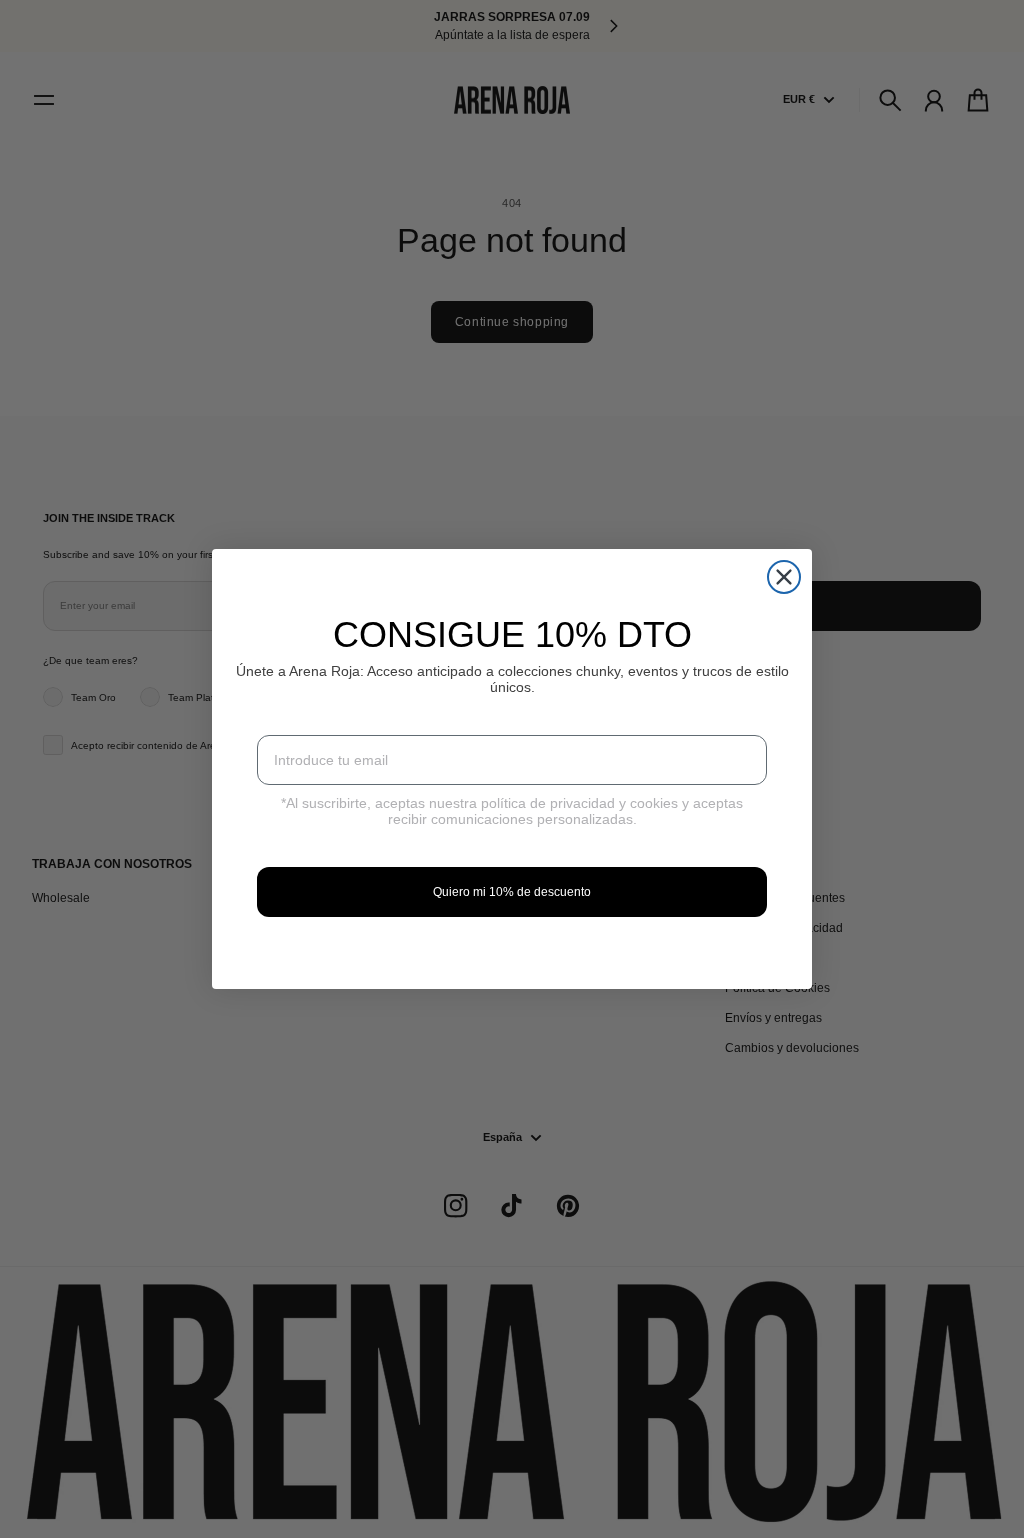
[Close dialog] (784, 577)
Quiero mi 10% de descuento (512, 892)
